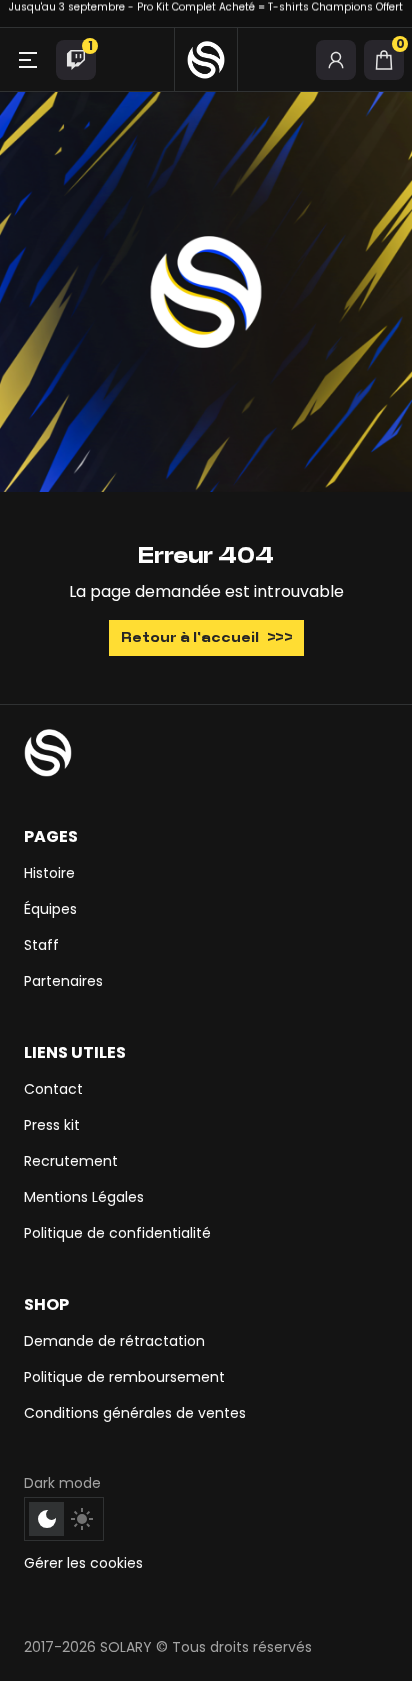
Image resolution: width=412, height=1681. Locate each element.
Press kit (52, 1125)
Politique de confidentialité (117, 1233)
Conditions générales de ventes (135, 1413)
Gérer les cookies (83, 1563)
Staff (41, 945)
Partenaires (63, 981)
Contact (53, 1089)
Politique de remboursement (124, 1377)
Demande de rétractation (114, 1341)
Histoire (49, 873)
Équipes (50, 909)
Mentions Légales (84, 1197)
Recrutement (71, 1161)
